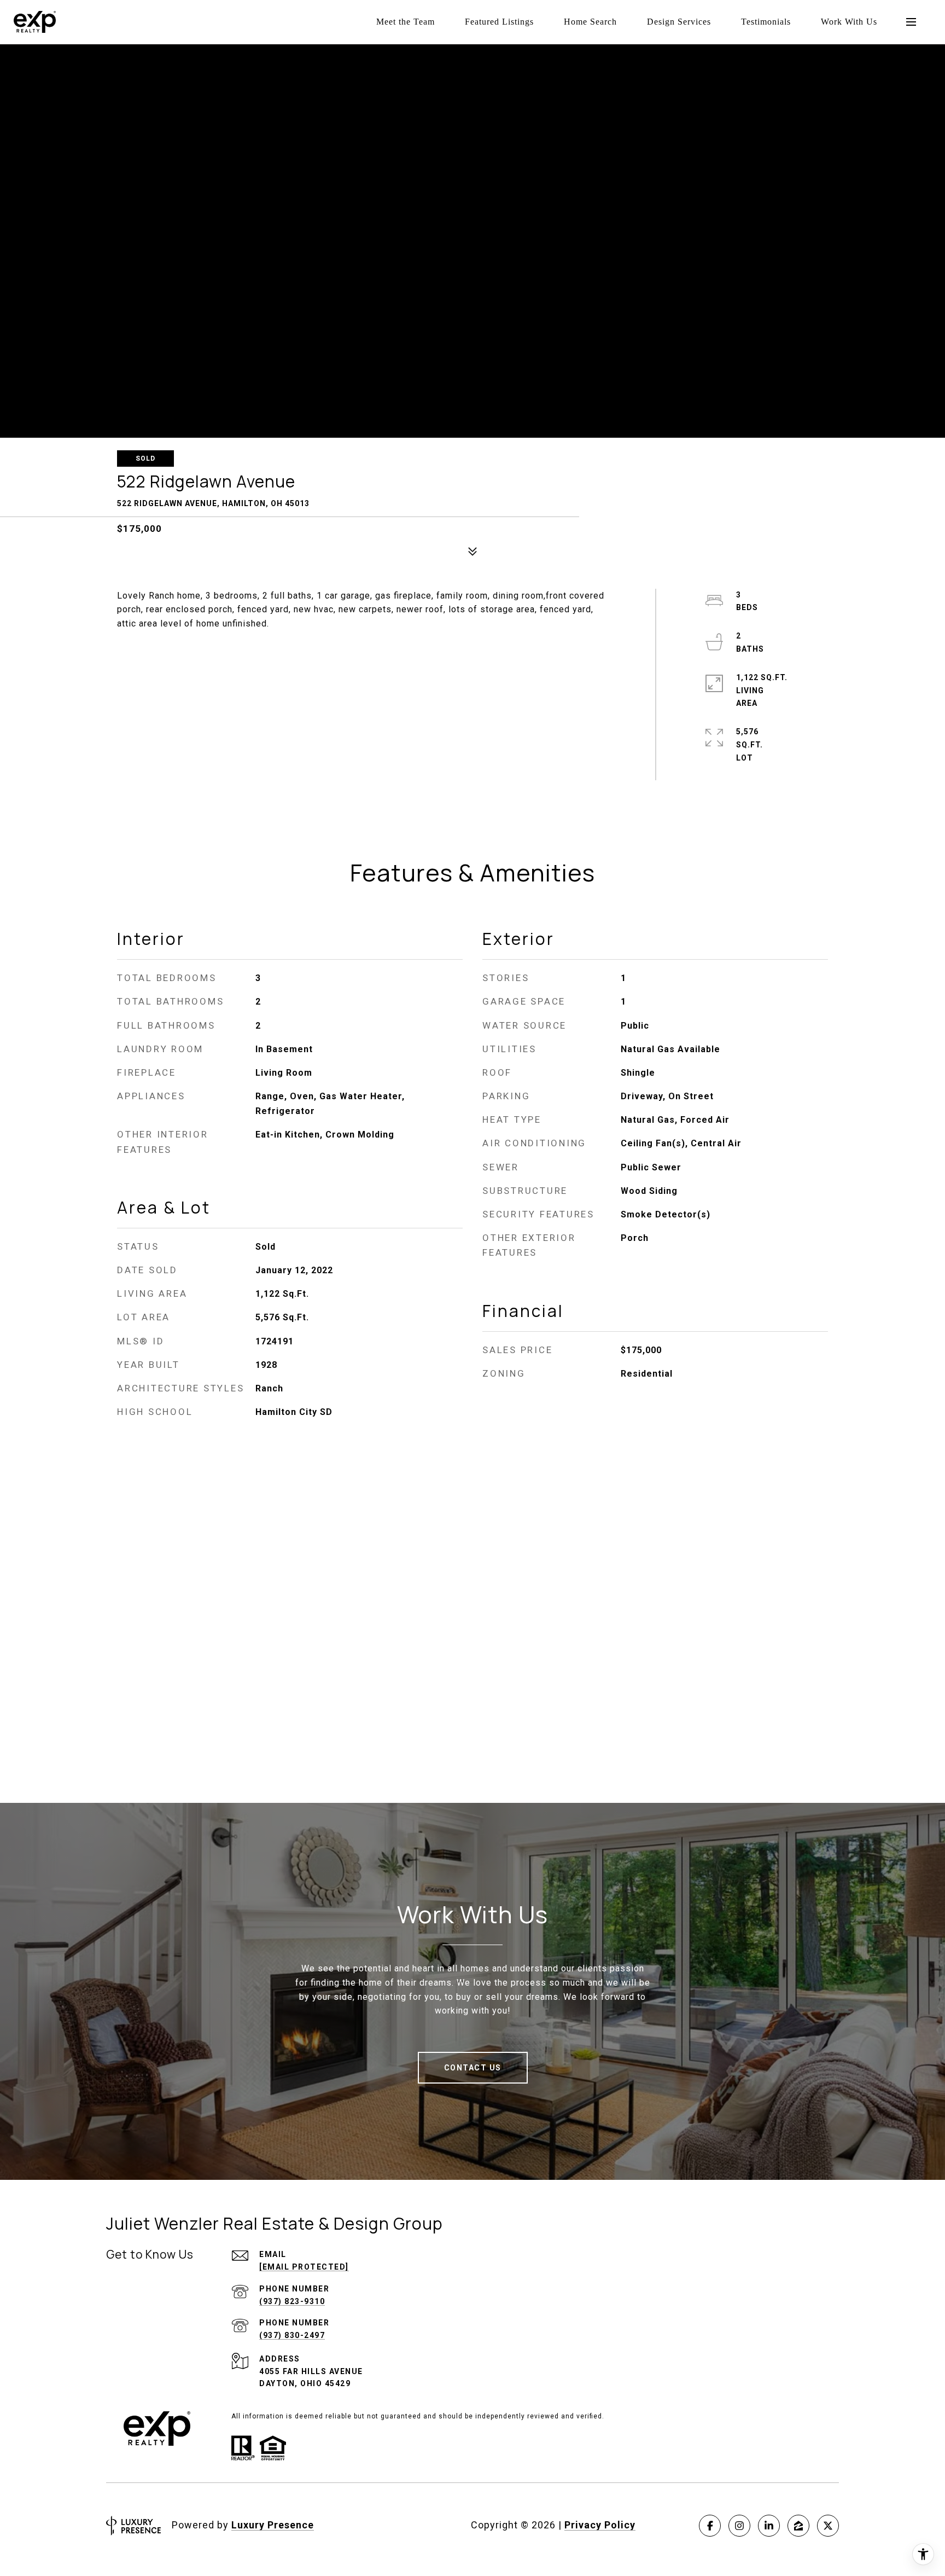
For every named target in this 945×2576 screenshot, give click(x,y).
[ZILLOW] (798, 2526)
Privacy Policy (600, 2525)
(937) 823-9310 (292, 2301)
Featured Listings (499, 22)
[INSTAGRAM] (739, 2526)
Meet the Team (406, 22)
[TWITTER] (828, 2526)
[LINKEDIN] (769, 2526)
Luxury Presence (273, 2525)
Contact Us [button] (473, 2068)
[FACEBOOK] (710, 2526)
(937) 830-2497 (292, 2335)
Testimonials (766, 22)
